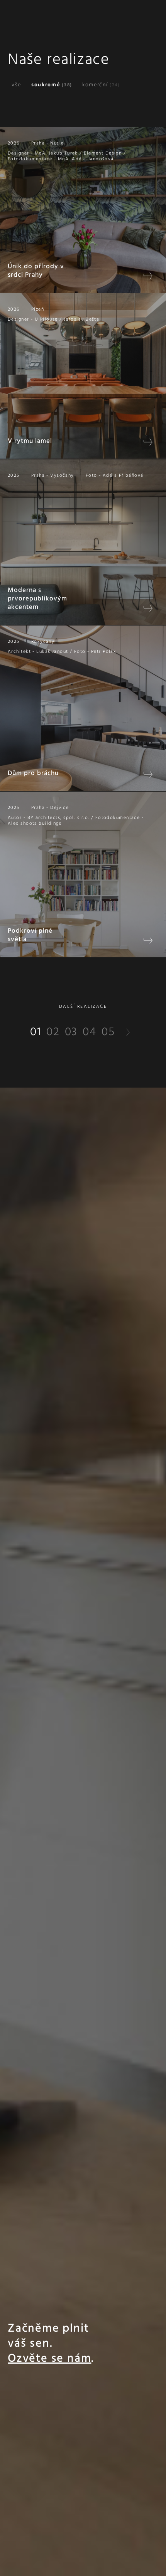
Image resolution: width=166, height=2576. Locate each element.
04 (90, 1032)
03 (71, 1032)
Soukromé (52, 85)
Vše (16, 85)
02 (53, 1032)
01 (36, 1032)
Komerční (101, 85)
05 (108, 1032)
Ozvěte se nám (49, 2359)
